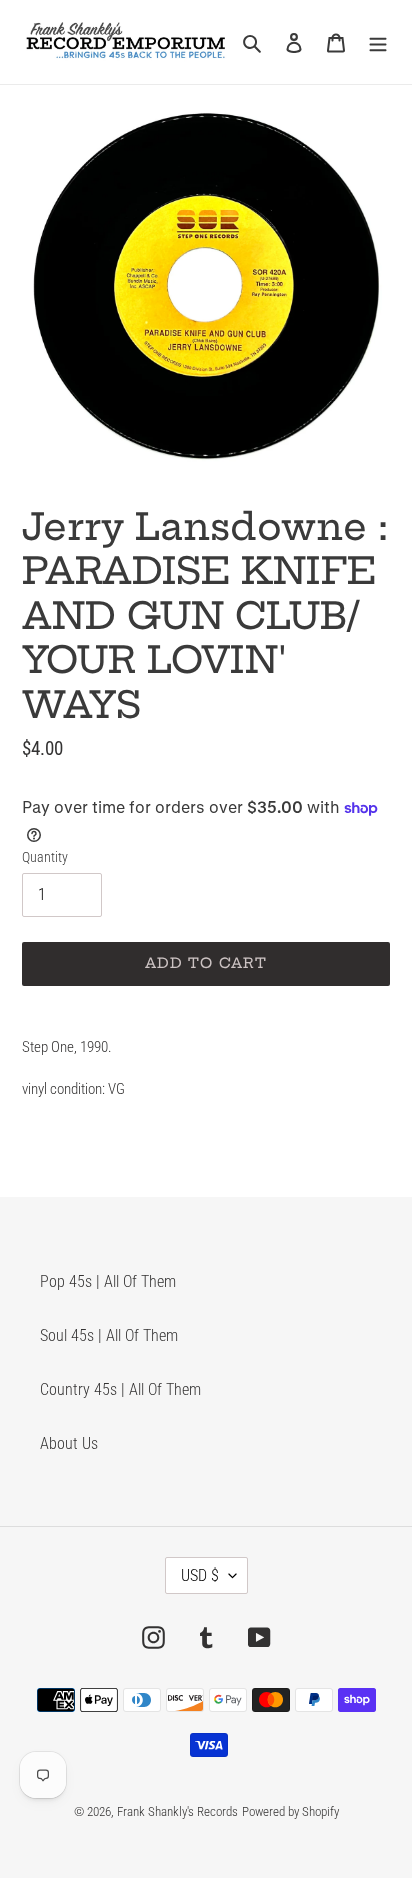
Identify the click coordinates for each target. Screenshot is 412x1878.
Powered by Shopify (290, 1811)
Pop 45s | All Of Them (108, 1281)
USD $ (200, 1575)
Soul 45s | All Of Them (109, 1335)
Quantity (45, 857)
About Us (69, 1443)
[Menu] (378, 42)
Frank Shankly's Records (177, 1811)
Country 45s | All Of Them (120, 1389)
